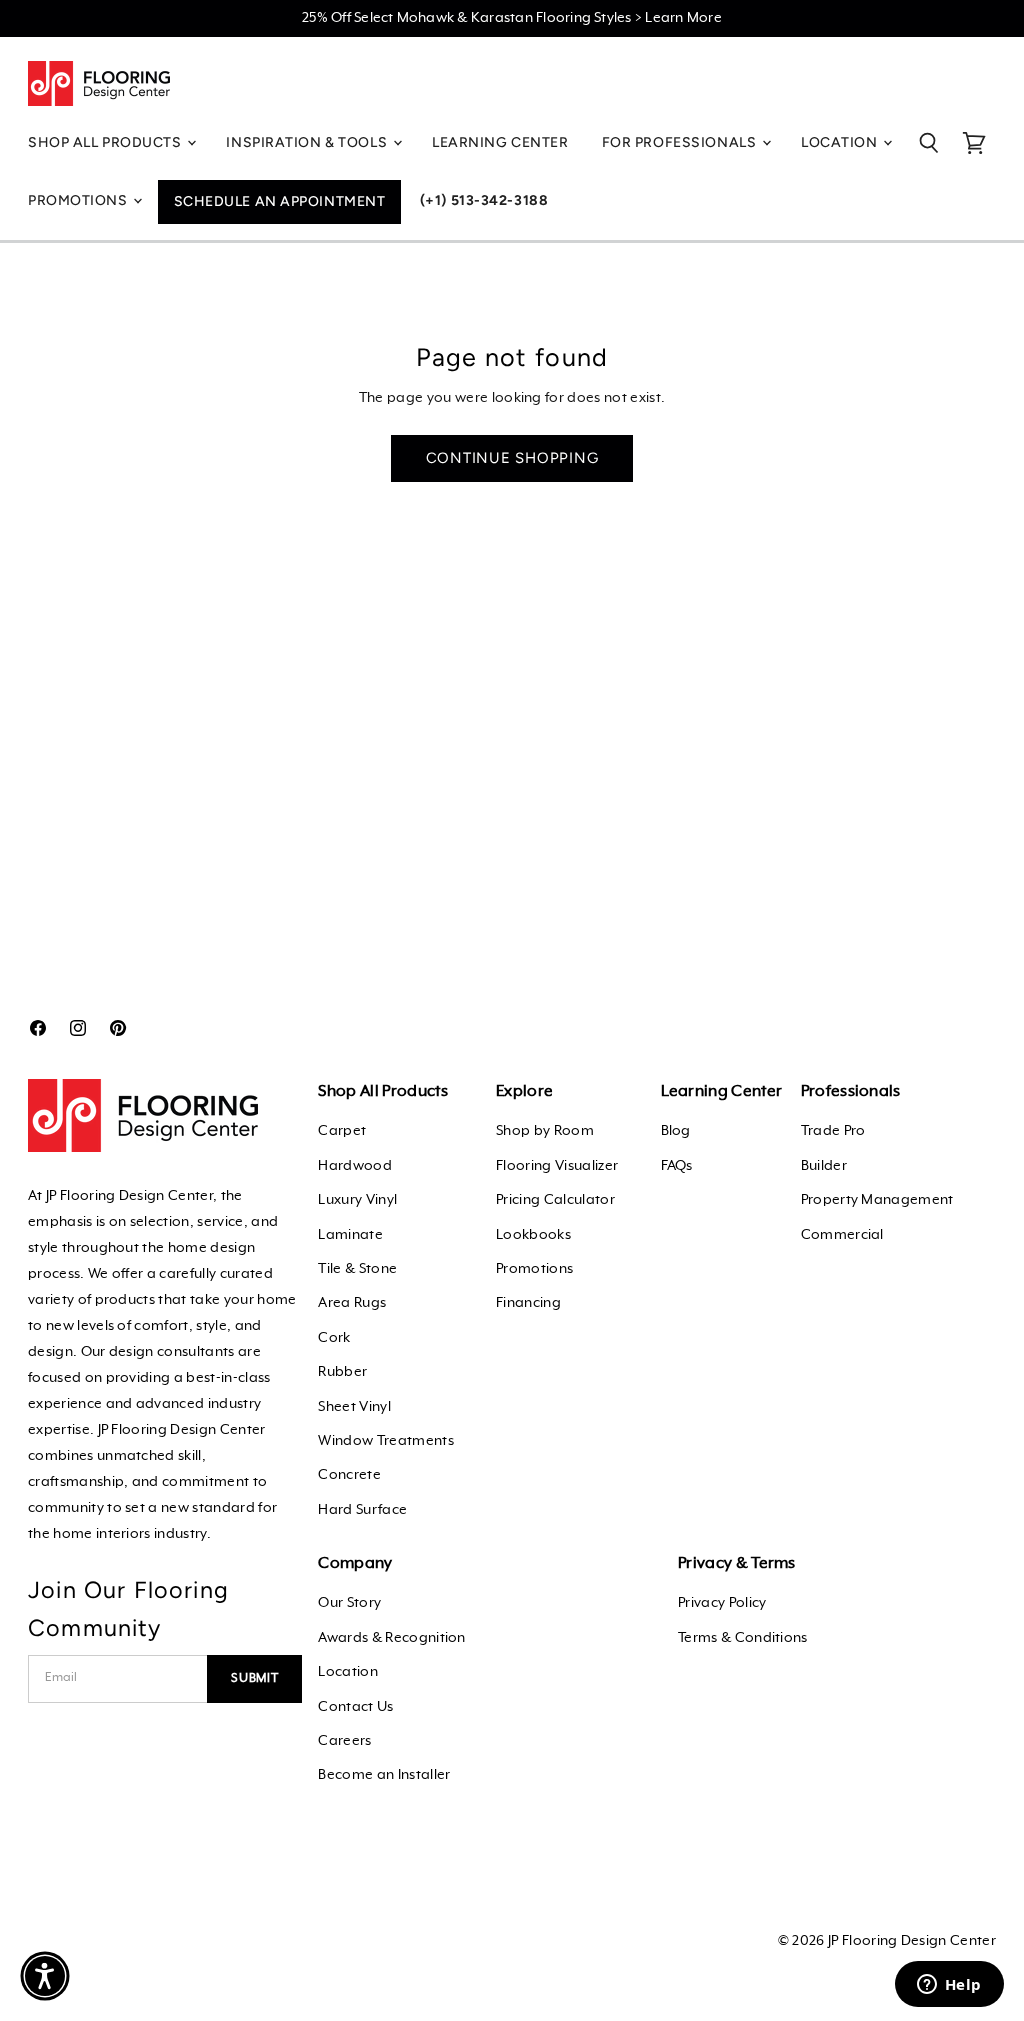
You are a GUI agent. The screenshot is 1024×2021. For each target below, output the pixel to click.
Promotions (534, 1269)
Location (348, 1672)
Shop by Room (545, 1131)
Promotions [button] (79, 200)
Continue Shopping (512, 458)
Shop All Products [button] (106, 142)
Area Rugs (352, 1303)
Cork (334, 1338)
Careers (344, 1741)
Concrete (349, 1475)
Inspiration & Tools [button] (308, 142)
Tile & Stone (357, 1269)
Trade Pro (833, 1131)
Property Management (877, 1200)
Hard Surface (362, 1510)
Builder (824, 1166)
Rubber (342, 1372)
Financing (528, 1303)
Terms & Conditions (743, 1638)
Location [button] (841, 142)
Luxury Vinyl (357, 1200)
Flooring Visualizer (557, 1166)
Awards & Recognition (391, 1638)
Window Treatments (385, 1441)
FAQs (677, 1166)
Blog (676, 1131)
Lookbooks (533, 1235)
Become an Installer (384, 1775)
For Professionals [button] (681, 142)
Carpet (342, 1131)
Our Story (349, 1603)
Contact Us (355, 1707)
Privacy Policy (722, 1603)
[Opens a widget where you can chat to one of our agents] (949, 1986)
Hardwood (355, 1166)
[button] (45, 1976)
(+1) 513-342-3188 (484, 200)
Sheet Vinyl (354, 1407)
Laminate (350, 1235)
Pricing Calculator (555, 1200)
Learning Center (500, 142)
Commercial (842, 1235)
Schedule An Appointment (280, 201)
